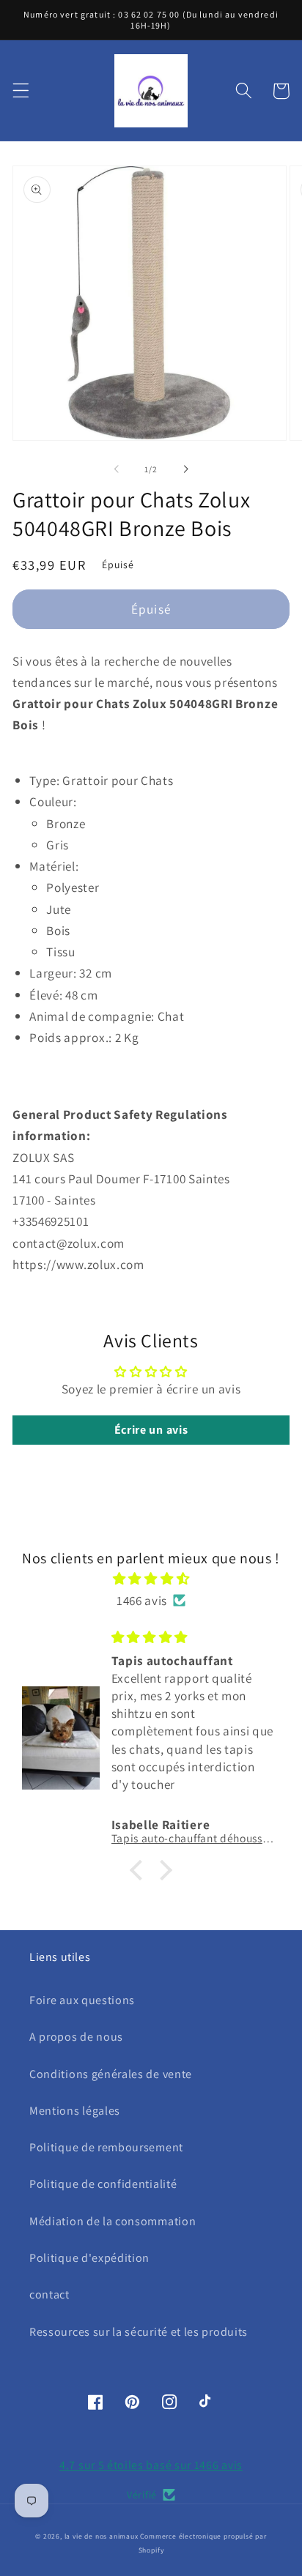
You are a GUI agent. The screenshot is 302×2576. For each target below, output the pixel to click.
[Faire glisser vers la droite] (185, 469)
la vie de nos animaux (102, 2536)
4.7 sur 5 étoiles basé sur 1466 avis (151, 2465)
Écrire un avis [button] (151, 1430)
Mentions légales (75, 2111)
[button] (21, 91)
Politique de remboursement (106, 2147)
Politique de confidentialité (103, 2184)
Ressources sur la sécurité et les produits (139, 2332)
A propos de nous (76, 2037)
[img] (151, 1578)
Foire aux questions (82, 2000)
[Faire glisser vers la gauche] (117, 469)
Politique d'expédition (89, 2258)
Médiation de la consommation (113, 2221)
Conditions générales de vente (111, 2074)
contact (49, 2294)
